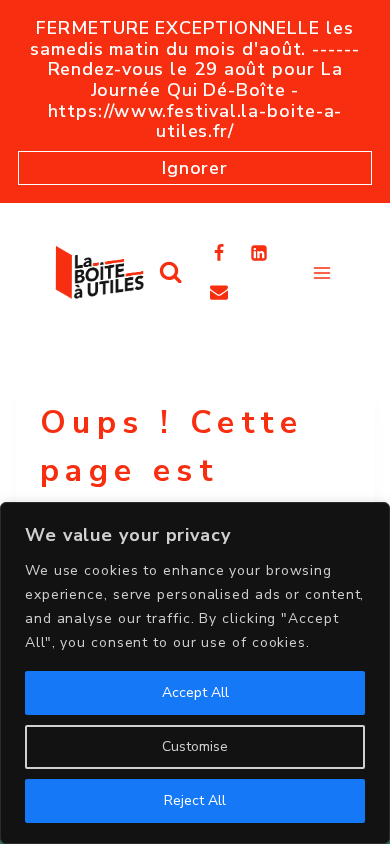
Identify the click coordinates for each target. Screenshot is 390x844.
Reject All (195, 800)
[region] (195, 673)
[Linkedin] (259, 253)
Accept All (195, 692)
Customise (195, 746)
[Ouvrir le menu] (321, 272)
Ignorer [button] (195, 168)
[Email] (219, 292)
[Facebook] (219, 253)
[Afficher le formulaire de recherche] (170, 272)
